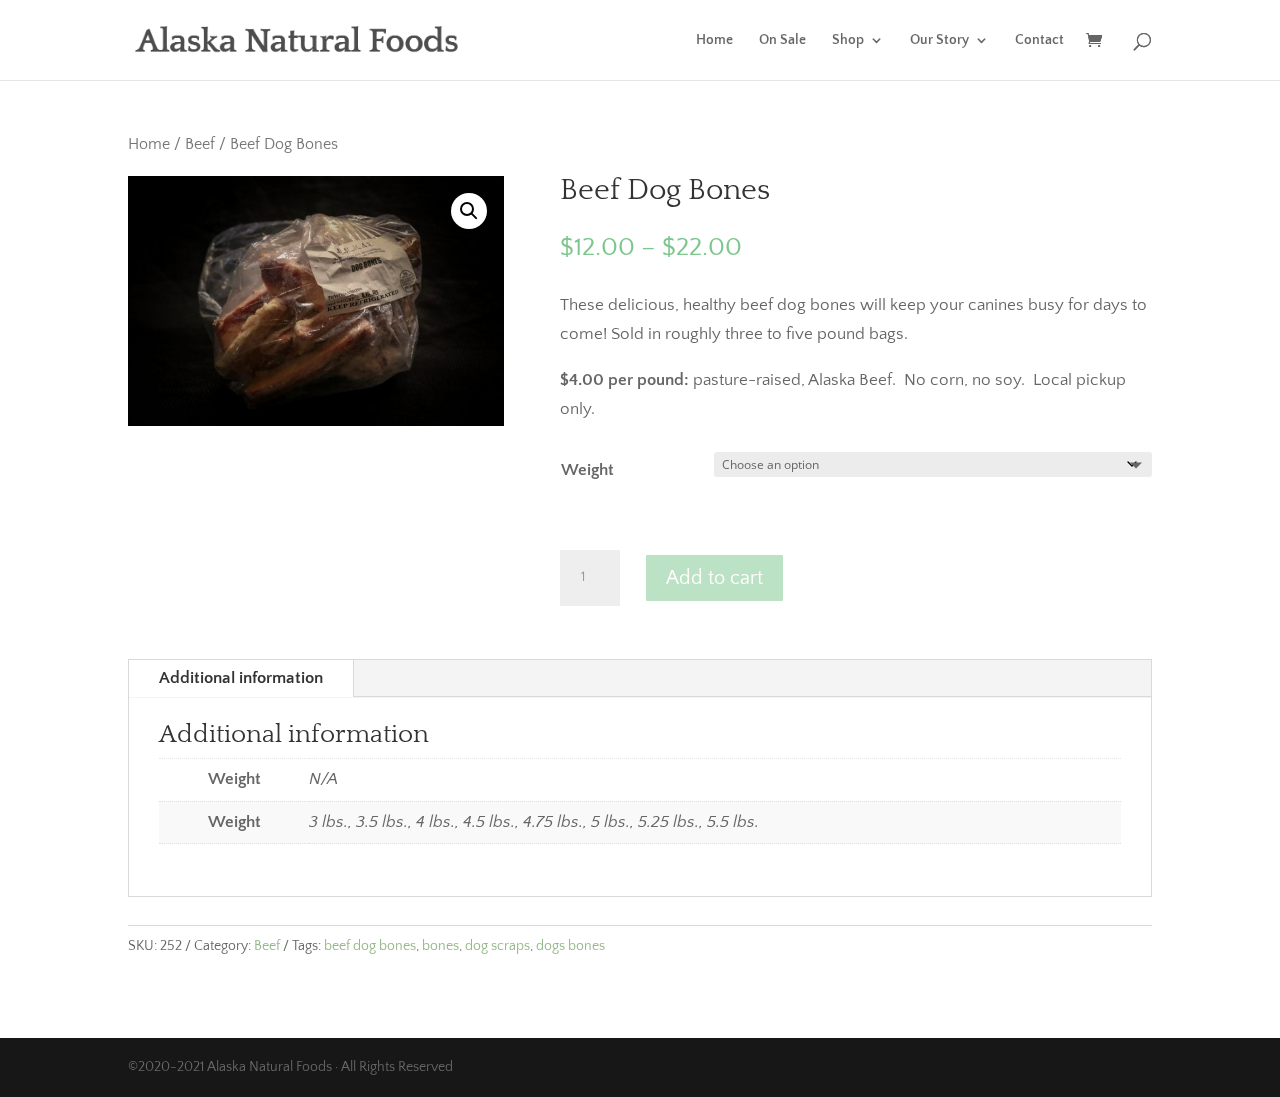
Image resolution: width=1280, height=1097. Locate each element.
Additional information (241, 678)
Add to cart (714, 578)
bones (440, 946)
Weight (587, 470)
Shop (848, 40)
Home (714, 40)
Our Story (939, 40)
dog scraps (497, 946)
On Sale (782, 40)
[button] (469, 211)
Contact (1039, 40)
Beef (200, 144)
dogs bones (570, 946)
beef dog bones (370, 946)
